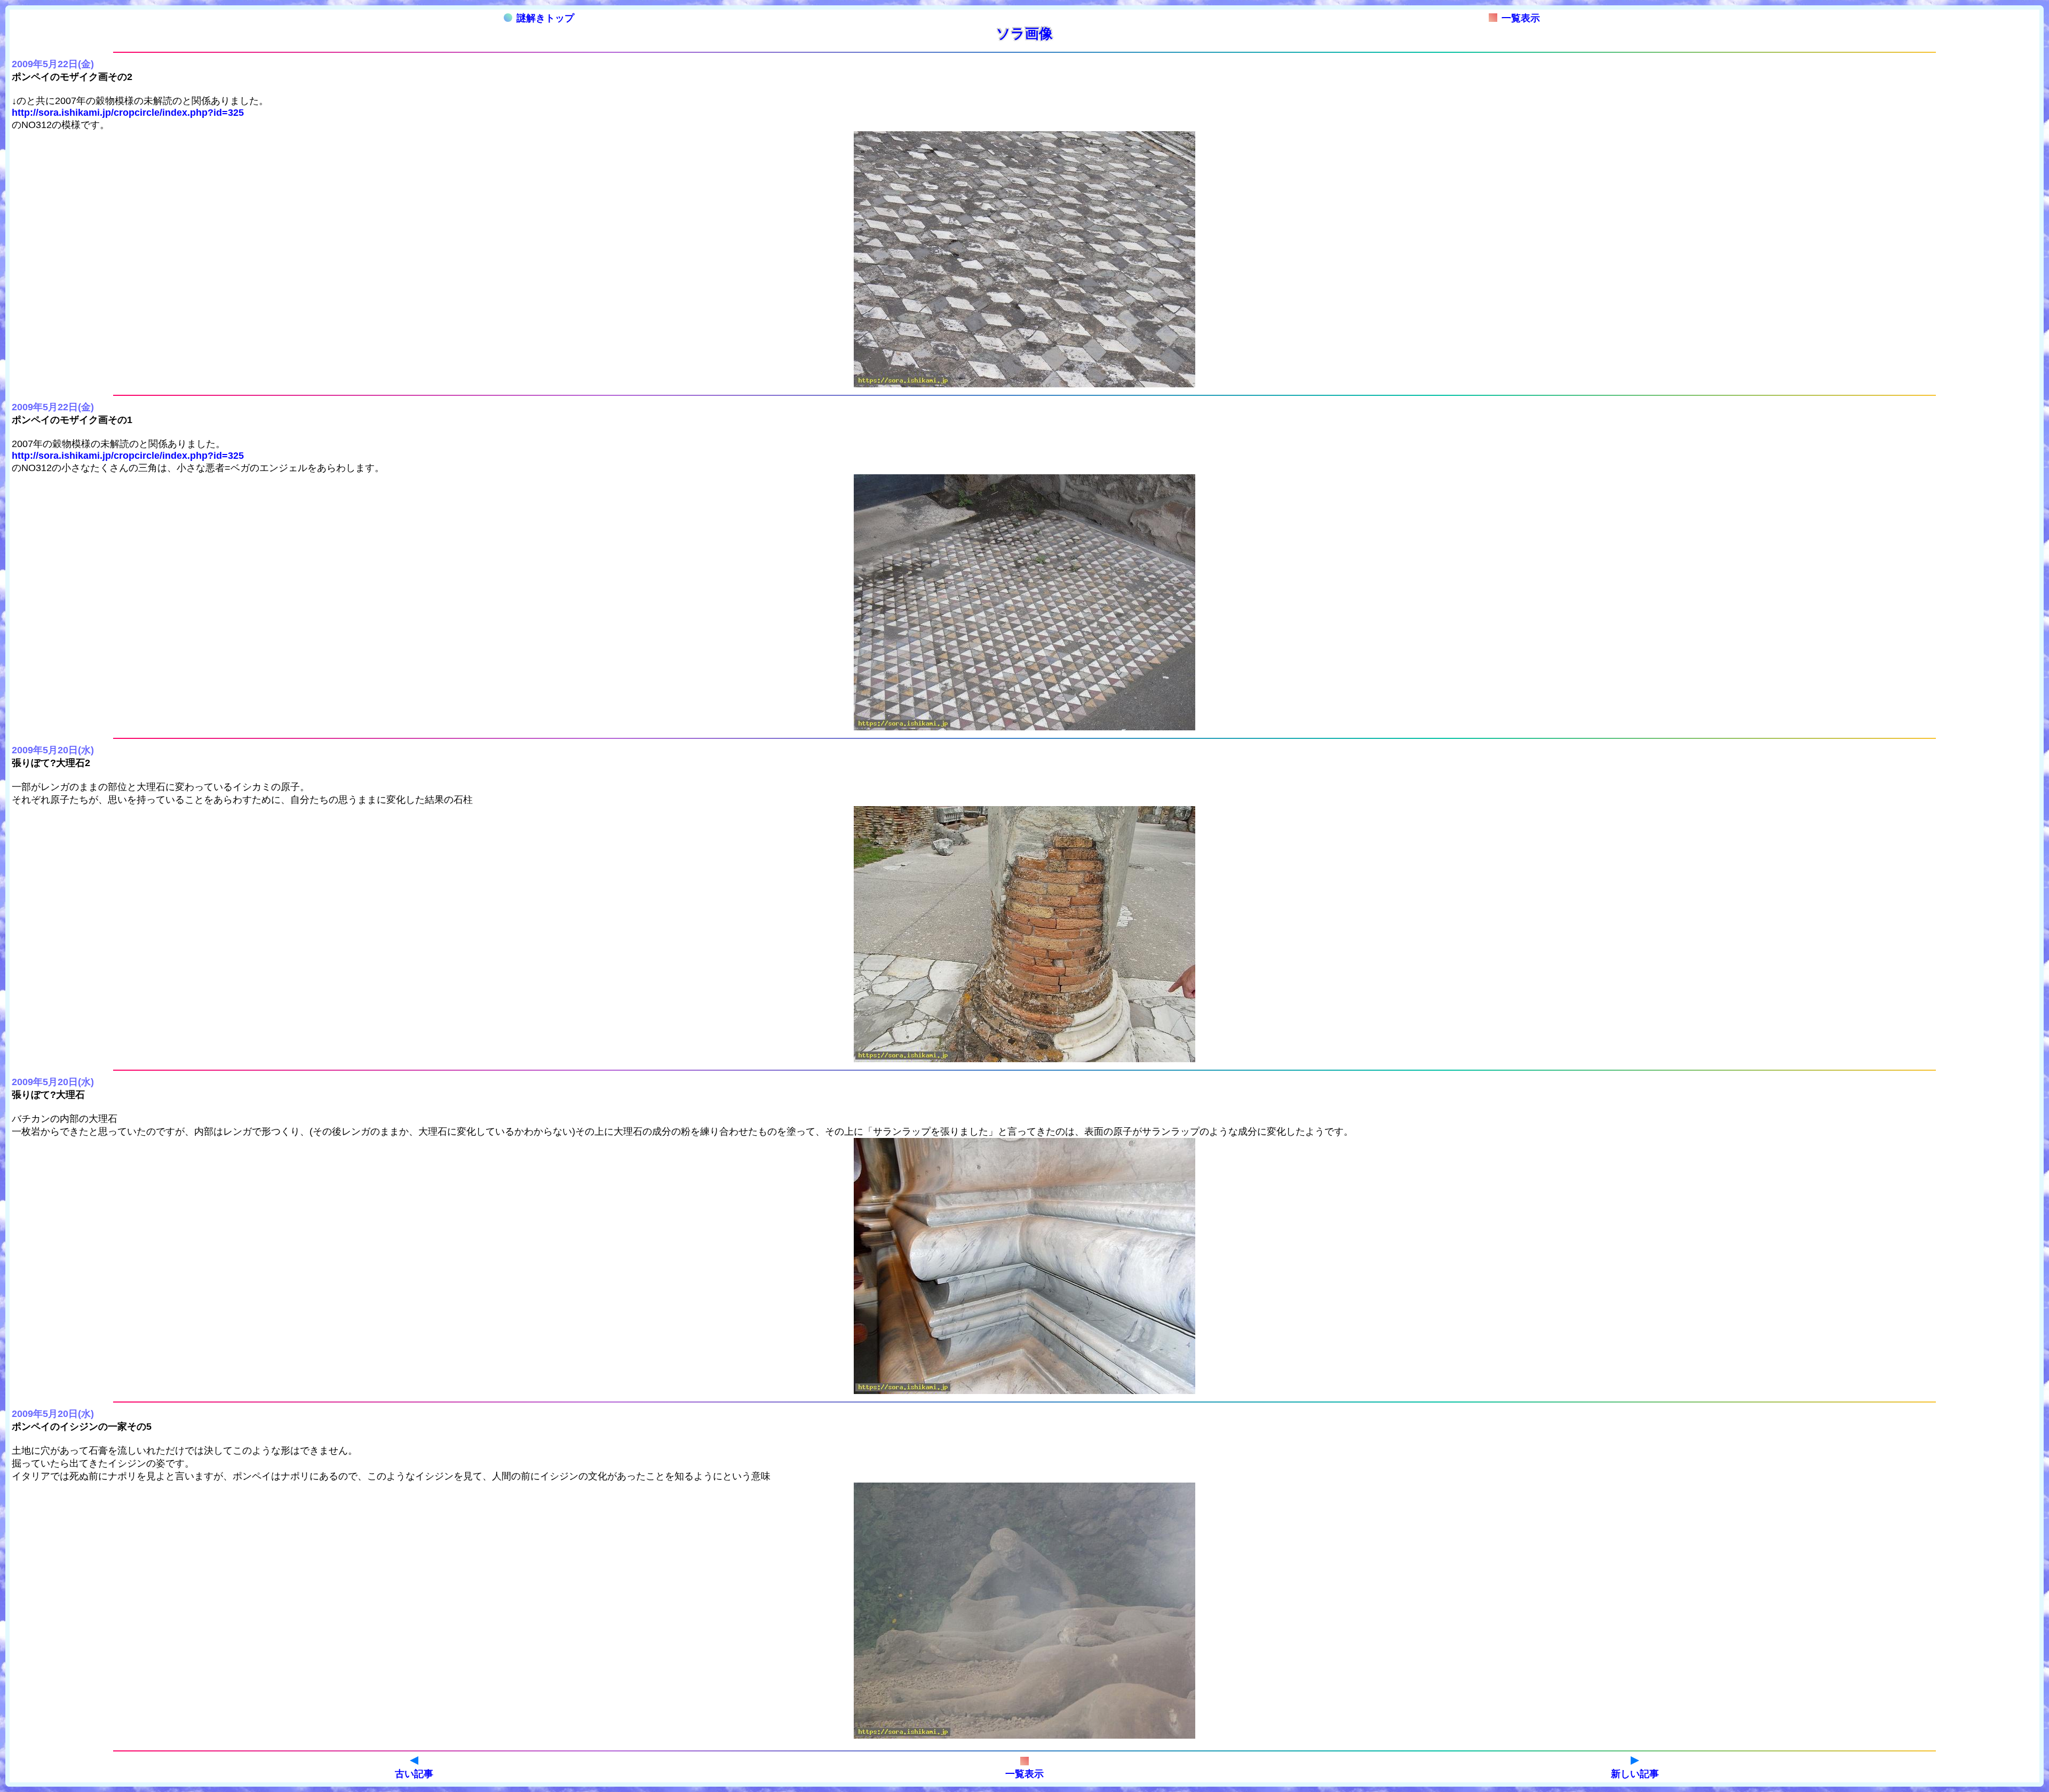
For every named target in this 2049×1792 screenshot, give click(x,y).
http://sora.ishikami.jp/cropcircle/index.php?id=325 (128, 113)
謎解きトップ (545, 18)
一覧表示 (1521, 18)
